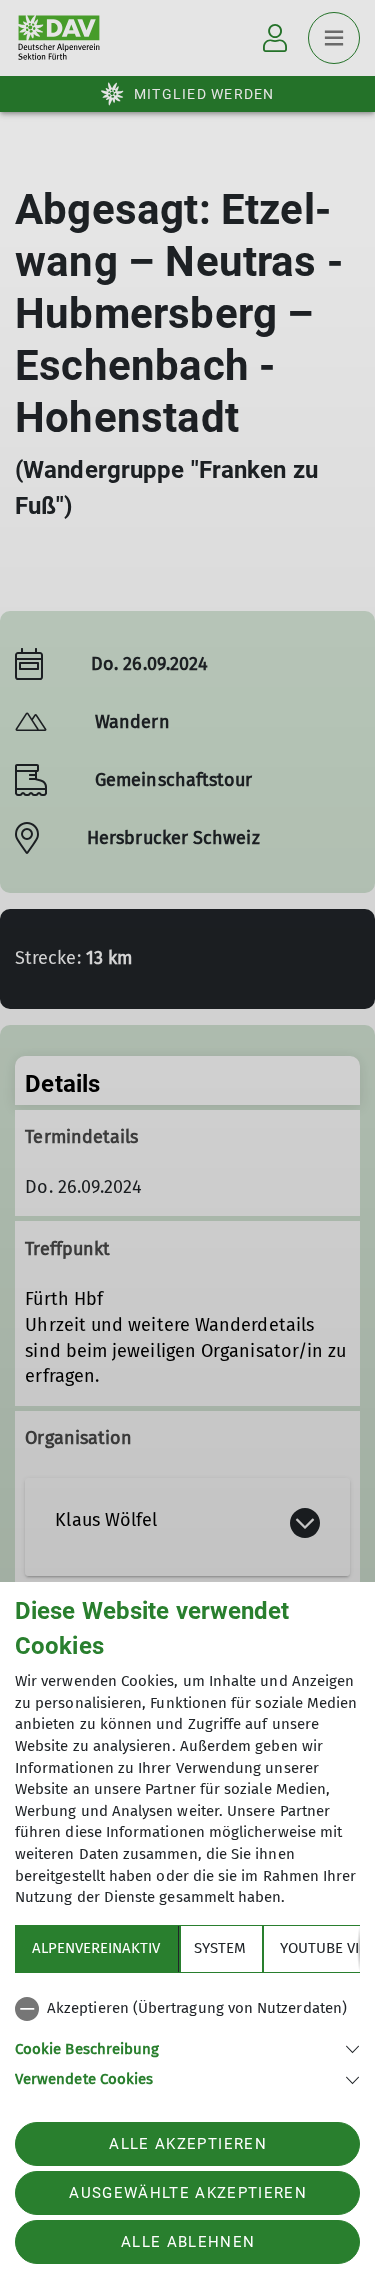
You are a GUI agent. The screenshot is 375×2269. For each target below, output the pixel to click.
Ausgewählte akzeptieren (188, 2193)
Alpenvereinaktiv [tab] (96, 1948)
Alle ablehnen (188, 2242)
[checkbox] (187, 2009)
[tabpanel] (187, 2040)
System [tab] (220, 1948)
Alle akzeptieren (187, 2144)
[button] (187, 2047)
